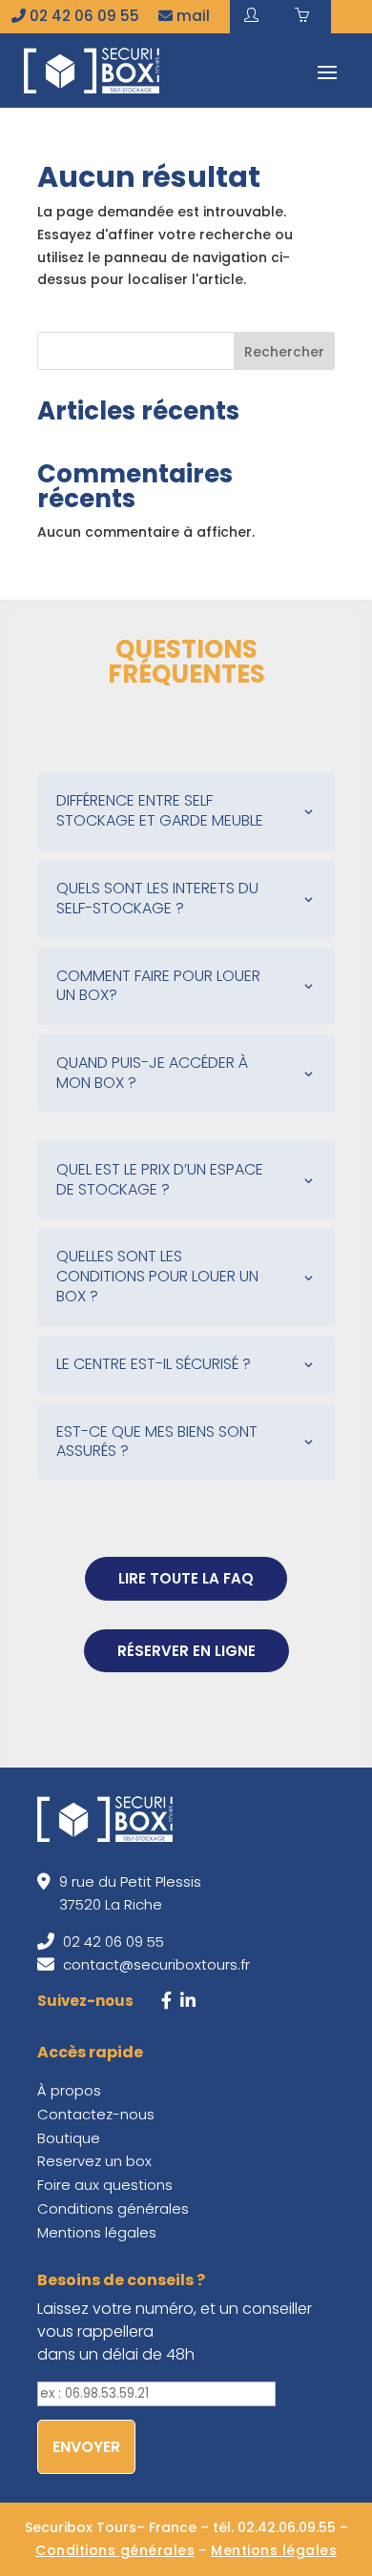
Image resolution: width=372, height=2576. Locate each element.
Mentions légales (97, 2232)
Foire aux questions (105, 2185)
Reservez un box (94, 2161)
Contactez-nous (96, 2114)
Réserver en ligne (186, 1651)
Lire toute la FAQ (186, 1578)
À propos (69, 2090)
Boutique (69, 2138)
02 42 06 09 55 (83, 16)
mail (191, 16)
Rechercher (284, 352)
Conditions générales (113, 2208)
